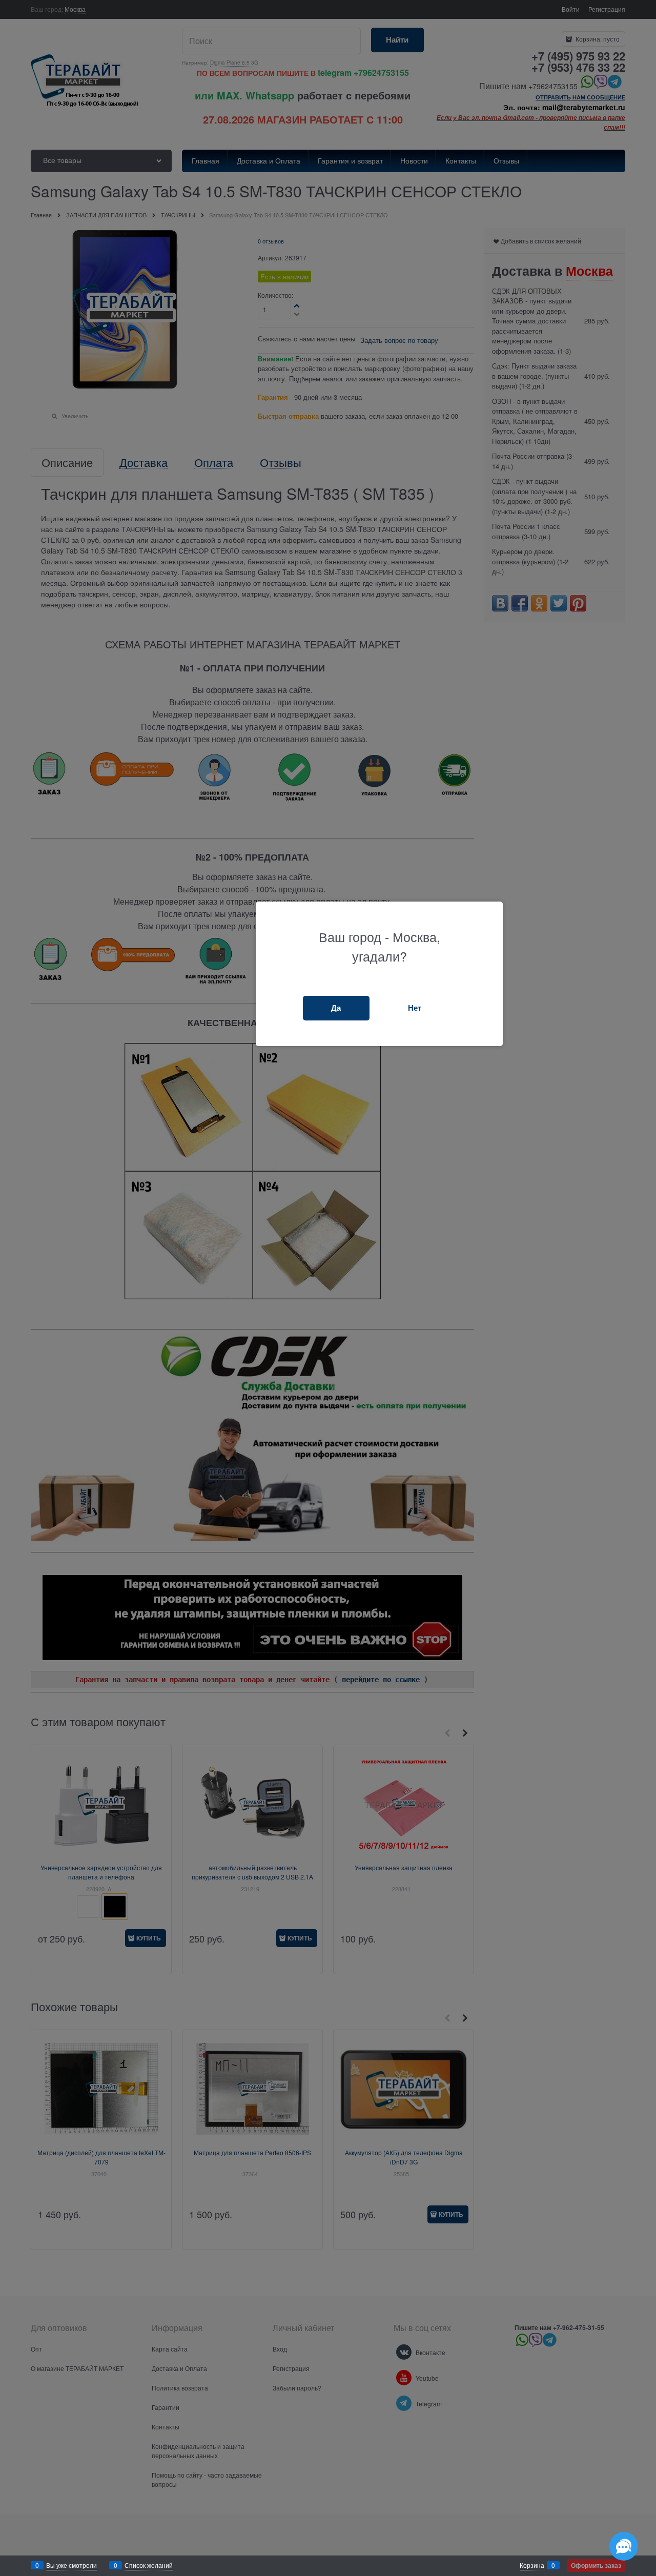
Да (336, 1008)
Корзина (532, 2565)
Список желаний (149, 2565)
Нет (415, 1008)
